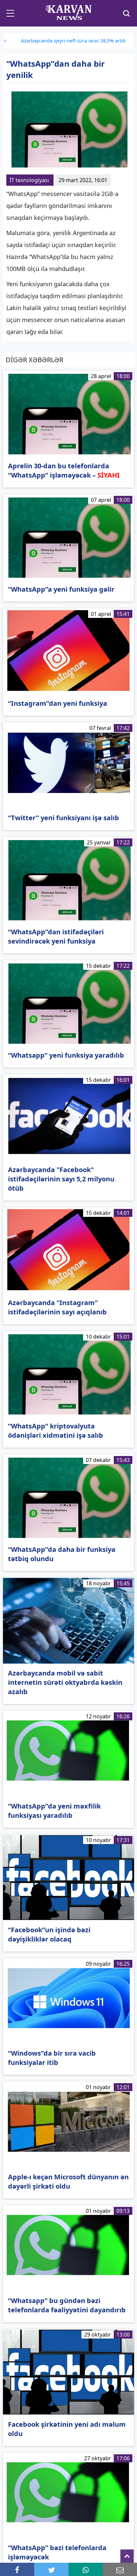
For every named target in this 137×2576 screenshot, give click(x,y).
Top (127, 2556)
